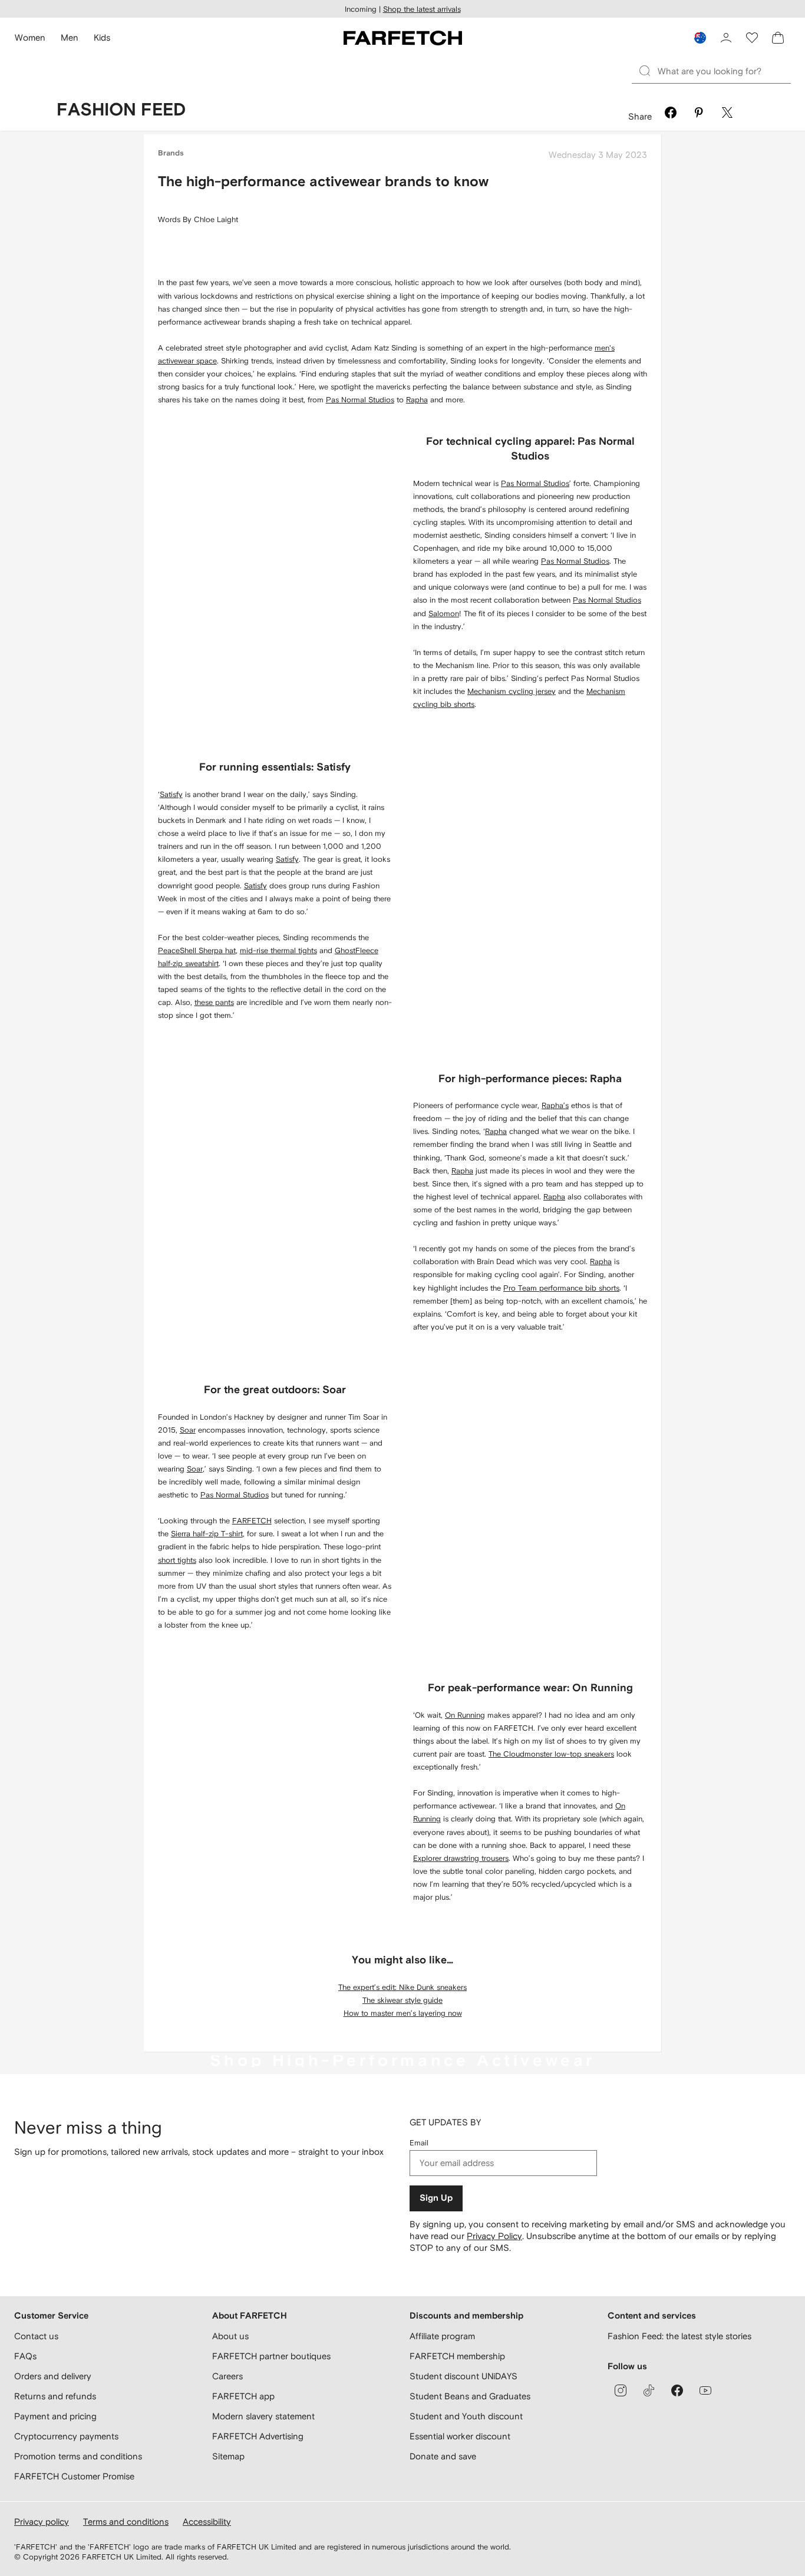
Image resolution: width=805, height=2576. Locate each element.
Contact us (36, 2336)
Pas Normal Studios (360, 400)
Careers (227, 2376)
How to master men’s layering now (403, 2013)
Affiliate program (442, 2336)
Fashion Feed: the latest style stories (679, 2336)
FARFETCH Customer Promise (74, 2476)
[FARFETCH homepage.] (403, 38)
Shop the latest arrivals (422, 9)
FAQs (25, 2356)
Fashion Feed (121, 110)
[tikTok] (649, 2390)
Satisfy (171, 794)
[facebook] (677, 2390)
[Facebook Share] (671, 114)
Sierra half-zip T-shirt (207, 1534)
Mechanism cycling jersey (512, 691)
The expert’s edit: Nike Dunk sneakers (402, 1987)
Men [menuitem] (70, 37)
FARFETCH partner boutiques (271, 2356)
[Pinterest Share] (699, 114)
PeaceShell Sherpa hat (197, 950)
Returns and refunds (55, 2396)
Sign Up (436, 2198)
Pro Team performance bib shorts (561, 1288)
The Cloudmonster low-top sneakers (551, 1754)
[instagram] (621, 2390)
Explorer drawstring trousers (461, 1858)
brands (171, 153)
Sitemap (228, 2456)
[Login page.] (726, 38)
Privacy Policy (494, 2236)
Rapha (417, 400)
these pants (214, 1002)
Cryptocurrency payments (66, 2436)
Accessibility (207, 2522)
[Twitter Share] (727, 114)
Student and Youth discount (466, 2416)
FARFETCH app (243, 2396)
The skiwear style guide (402, 2000)
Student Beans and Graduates (470, 2396)
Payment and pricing (55, 2416)
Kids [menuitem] (102, 37)
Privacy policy (42, 2522)
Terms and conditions (126, 2522)
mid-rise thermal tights (278, 950)
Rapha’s (555, 1105)
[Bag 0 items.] (778, 38)
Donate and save (443, 2456)
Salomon (444, 614)
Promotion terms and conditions (78, 2456)
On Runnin (463, 1715)
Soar (188, 1430)
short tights (177, 1560)
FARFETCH (252, 1521)
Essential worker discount (460, 2436)
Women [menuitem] (30, 37)
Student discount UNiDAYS (463, 2376)
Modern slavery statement (263, 2416)
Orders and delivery (53, 2376)
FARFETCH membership (457, 2356)
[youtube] (705, 2390)
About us (230, 2336)
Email (419, 2143)
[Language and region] (700, 38)
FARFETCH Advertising (258, 2436)
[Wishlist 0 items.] (752, 38)
